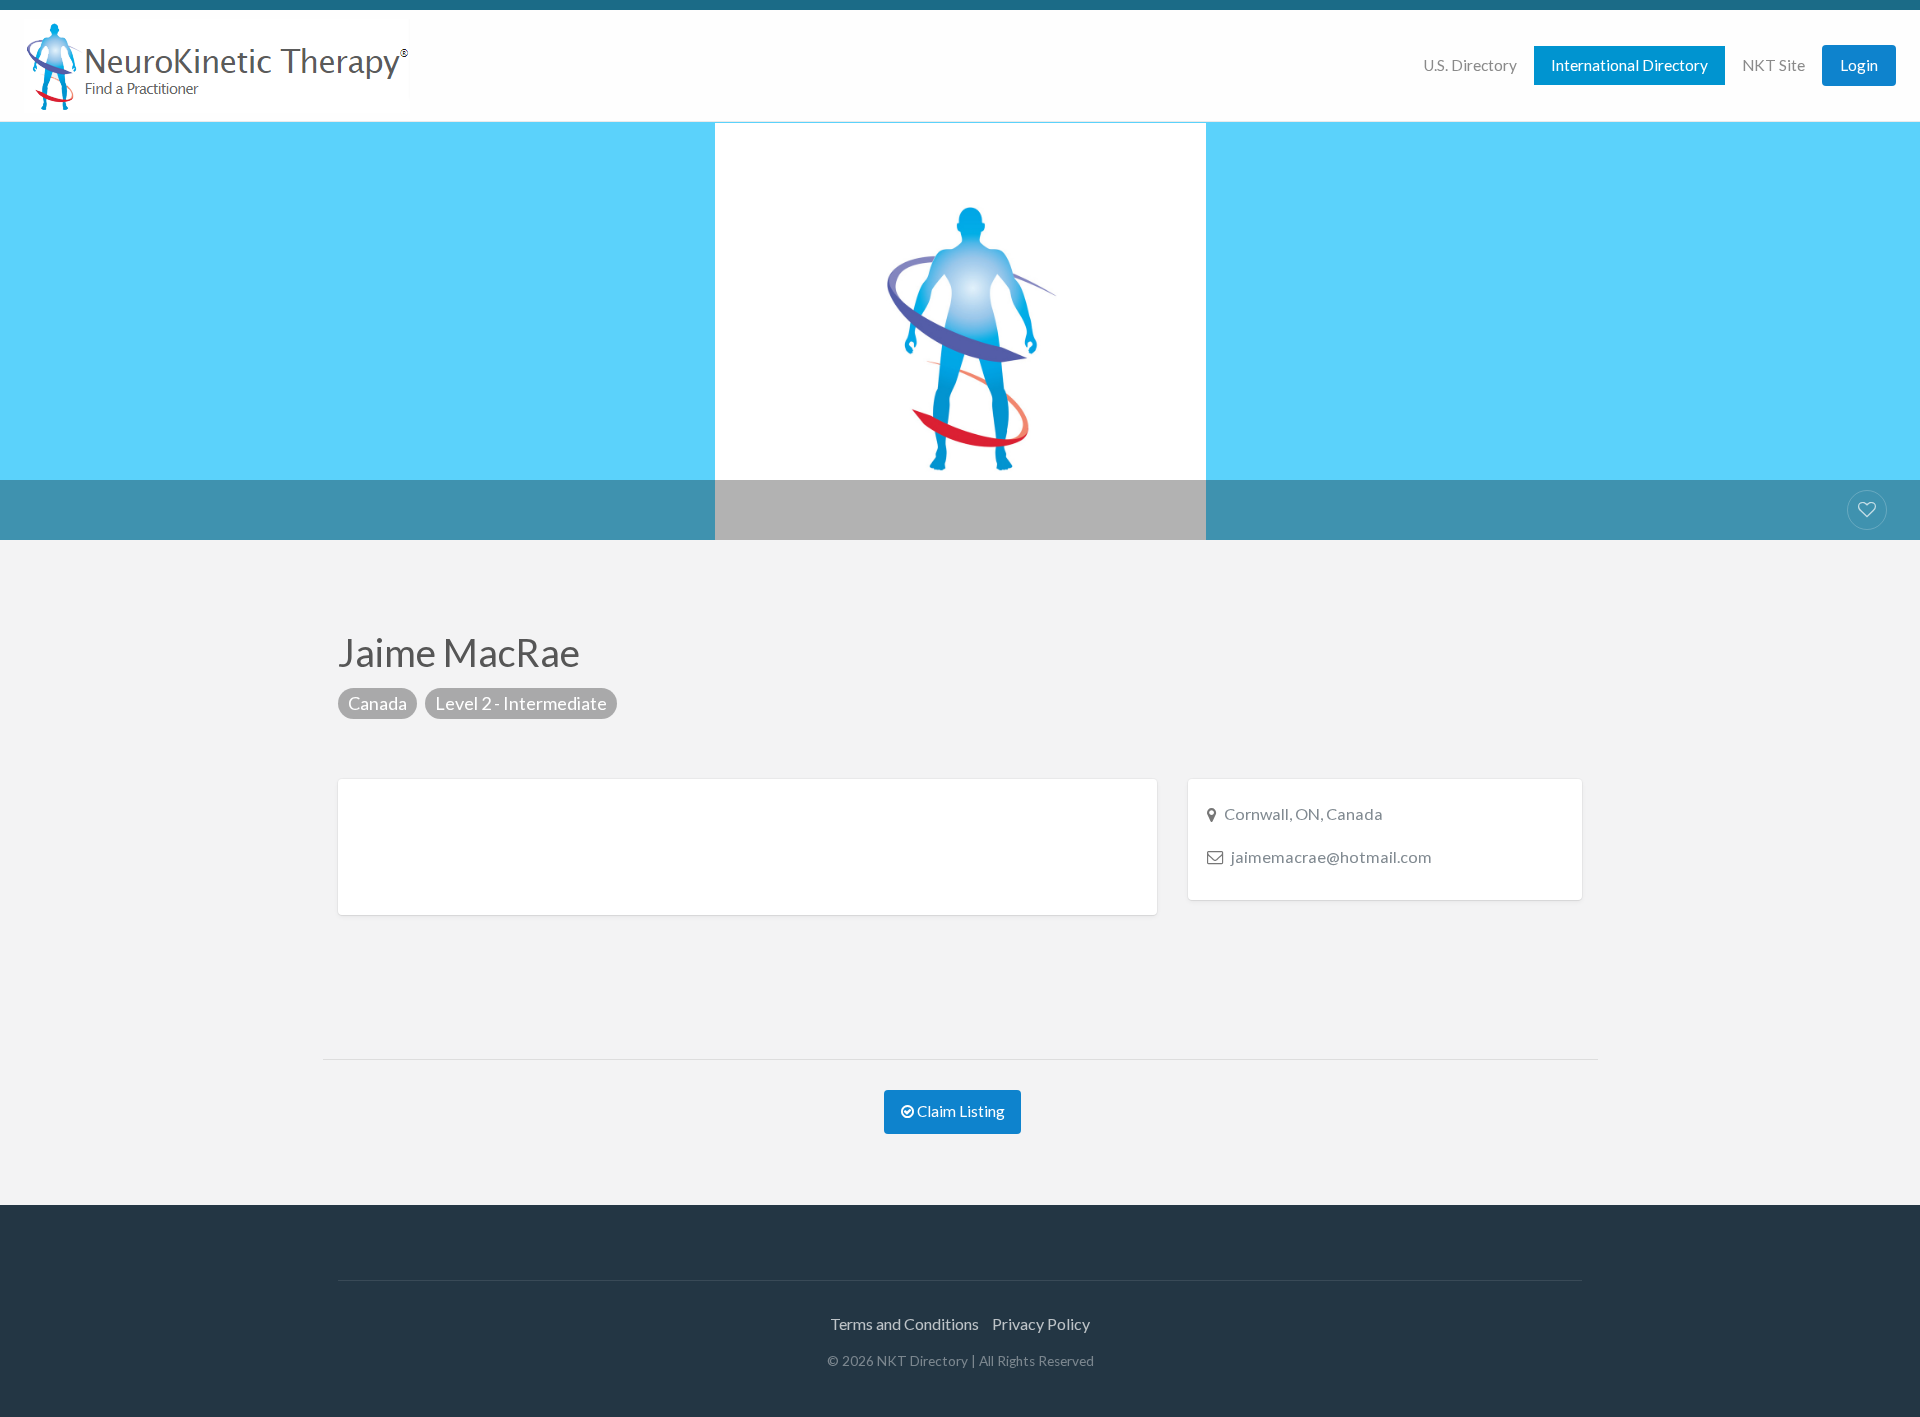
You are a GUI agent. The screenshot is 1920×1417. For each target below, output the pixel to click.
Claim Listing (959, 1111)
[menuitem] (1470, 65)
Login (1859, 65)
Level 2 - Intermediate (521, 703)
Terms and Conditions (904, 1323)
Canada (377, 703)
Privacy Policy (1041, 1323)
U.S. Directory (1470, 65)
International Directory (1629, 65)
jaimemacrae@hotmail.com (1331, 856)
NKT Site (1773, 65)
